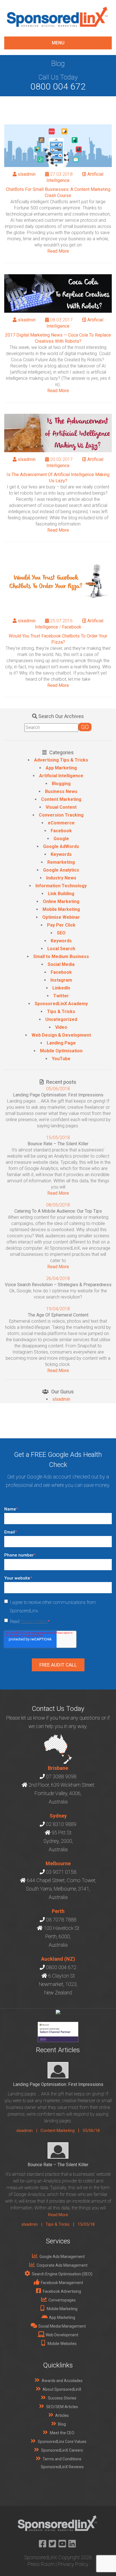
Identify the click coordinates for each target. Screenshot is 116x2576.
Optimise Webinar (61, 917)
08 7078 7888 (61, 1920)
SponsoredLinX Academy (61, 1004)
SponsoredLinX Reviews (62, 2467)
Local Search (61, 949)
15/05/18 (86, 2224)
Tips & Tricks (61, 1012)
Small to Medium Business (61, 956)
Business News (61, 791)
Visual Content (61, 807)
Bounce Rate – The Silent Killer (58, 1144)
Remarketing (61, 862)
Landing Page (61, 1043)
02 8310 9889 (61, 1824)
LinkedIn (61, 988)
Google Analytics (61, 870)
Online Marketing (61, 901)
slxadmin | (28, 2131)
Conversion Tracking (61, 815)
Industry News (61, 878)
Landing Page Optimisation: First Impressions (58, 1095)
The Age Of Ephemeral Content (58, 1315)
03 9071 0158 (61, 1872)
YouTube (61, 1059)
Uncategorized (61, 1019)
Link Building (61, 894)
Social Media (61, 964)
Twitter (61, 996)
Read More (58, 251)
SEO (61, 933)
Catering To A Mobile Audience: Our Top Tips (58, 1211)
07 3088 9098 (61, 1776)
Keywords (61, 854)
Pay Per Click (61, 925)
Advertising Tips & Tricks (61, 760)
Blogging (61, 784)
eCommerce (61, 823)
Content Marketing (61, 799)
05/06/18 (91, 2131)
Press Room (41, 2564)
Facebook (72, 627)
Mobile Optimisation (61, 1051)
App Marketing (61, 768)
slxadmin (27, 174)
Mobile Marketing (61, 909)
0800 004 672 (58, 86)
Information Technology (61, 886)
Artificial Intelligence (61, 776)
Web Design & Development (61, 1035)
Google (61, 839)
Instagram (61, 980)
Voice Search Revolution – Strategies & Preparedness (58, 1285)
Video (61, 1027)
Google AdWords (61, 846)
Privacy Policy (34, 1621)
